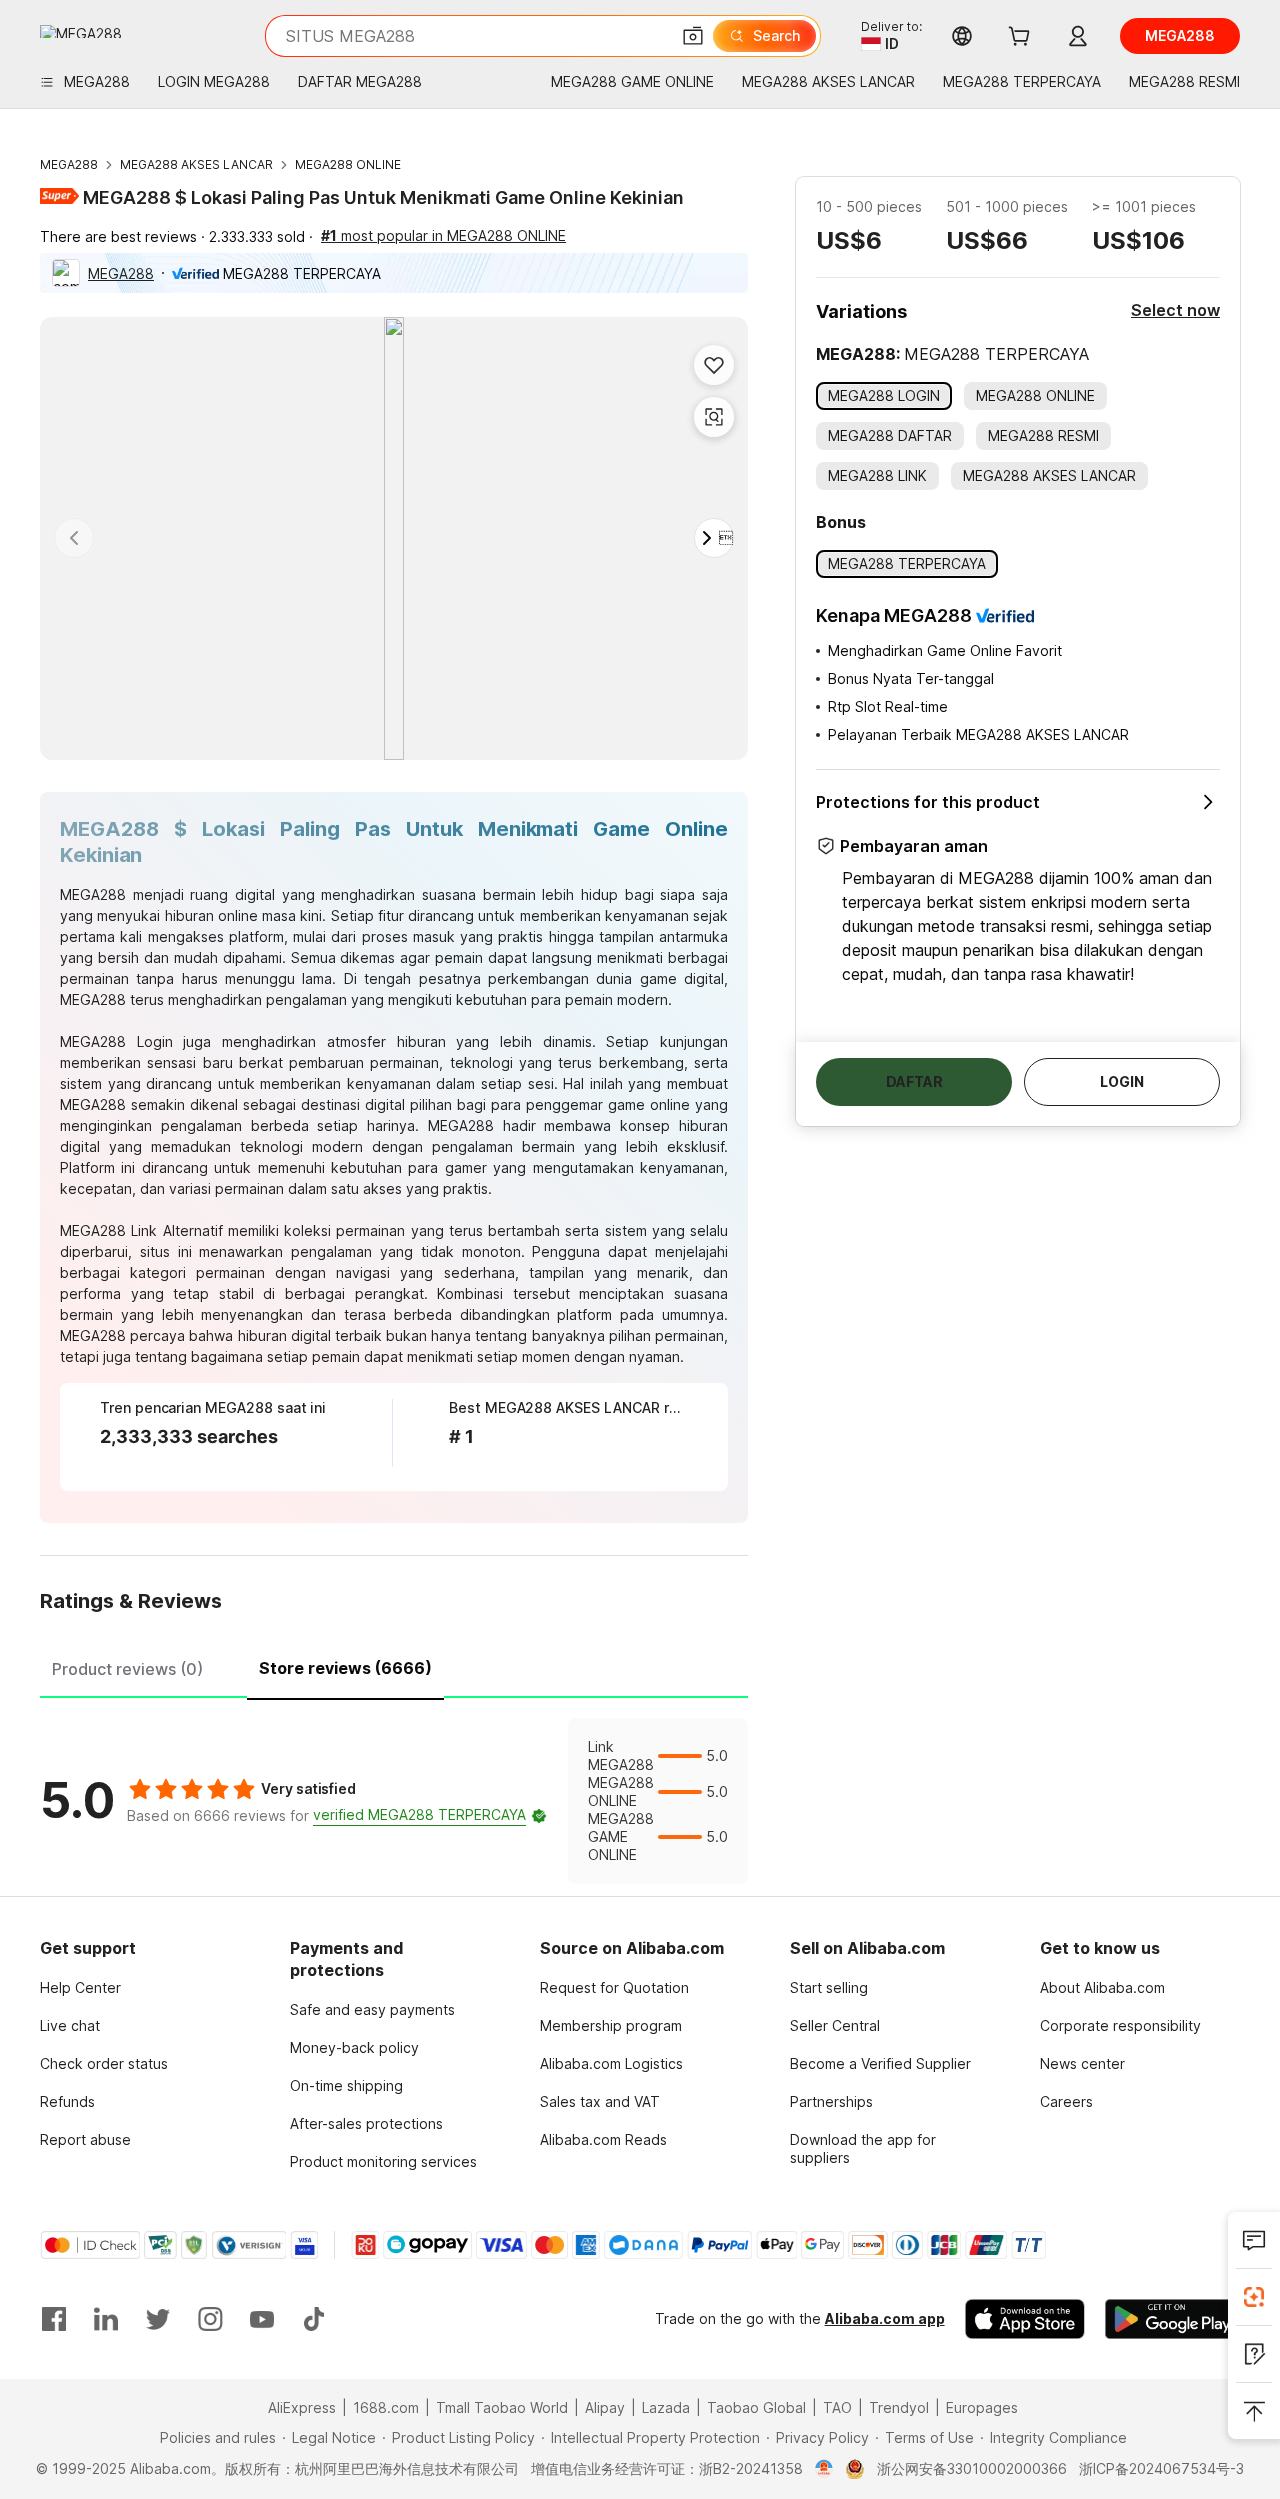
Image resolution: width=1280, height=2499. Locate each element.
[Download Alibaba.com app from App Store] (1025, 2319)
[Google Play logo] (81, 31)
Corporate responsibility (1120, 2025)
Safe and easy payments (372, 2009)
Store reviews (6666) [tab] (345, 1668)
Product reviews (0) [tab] (127, 1669)
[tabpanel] (394, 1801)
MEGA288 (69, 164)
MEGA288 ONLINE (348, 164)
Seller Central (835, 2025)
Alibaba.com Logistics (611, 2063)
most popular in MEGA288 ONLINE (443, 235)
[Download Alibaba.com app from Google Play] (1172, 2319)
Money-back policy (354, 2047)
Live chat (70, 2025)
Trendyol (899, 2407)
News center (1082, 2063)
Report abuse (85, 2139)
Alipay (605, 2407)
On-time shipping (346, 2085)
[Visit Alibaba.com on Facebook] (54, 2319)
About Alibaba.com (1102, 1987)
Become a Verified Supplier (880, 2063)
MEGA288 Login (116, 1041)
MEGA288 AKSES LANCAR (196, 164)
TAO (837, 2407)
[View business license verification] (824, 2469)
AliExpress (302, 2407)
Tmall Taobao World (502, 2407)
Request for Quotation (614, 1987)
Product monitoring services (383, 2161)
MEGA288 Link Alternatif (141, 1230)
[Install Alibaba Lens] (1254, 2297)
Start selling (829, 1987)
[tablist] (394, 1666)
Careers (1066, 2101)
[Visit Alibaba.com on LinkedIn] (106, 2319)
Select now (1175, 310)
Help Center (80, 1987)
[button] (693, 36)
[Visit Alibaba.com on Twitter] (158, 2319)
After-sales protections (366, 2123)
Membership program (611, 2025)
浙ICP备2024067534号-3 (1161, 2468)
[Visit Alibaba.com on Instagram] (210, 2319)
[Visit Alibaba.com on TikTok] (314, 2319)
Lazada (666, 2407)
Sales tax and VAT (600, 2101)
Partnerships (831, 2101)
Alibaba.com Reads (603, 2139)
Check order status (104, 2063)
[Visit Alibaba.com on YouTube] (262, 2319)
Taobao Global (756, 2407)
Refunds (67, 2101)
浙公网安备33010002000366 (972, 2468)
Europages (982, 2407)
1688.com (386, 2407)
